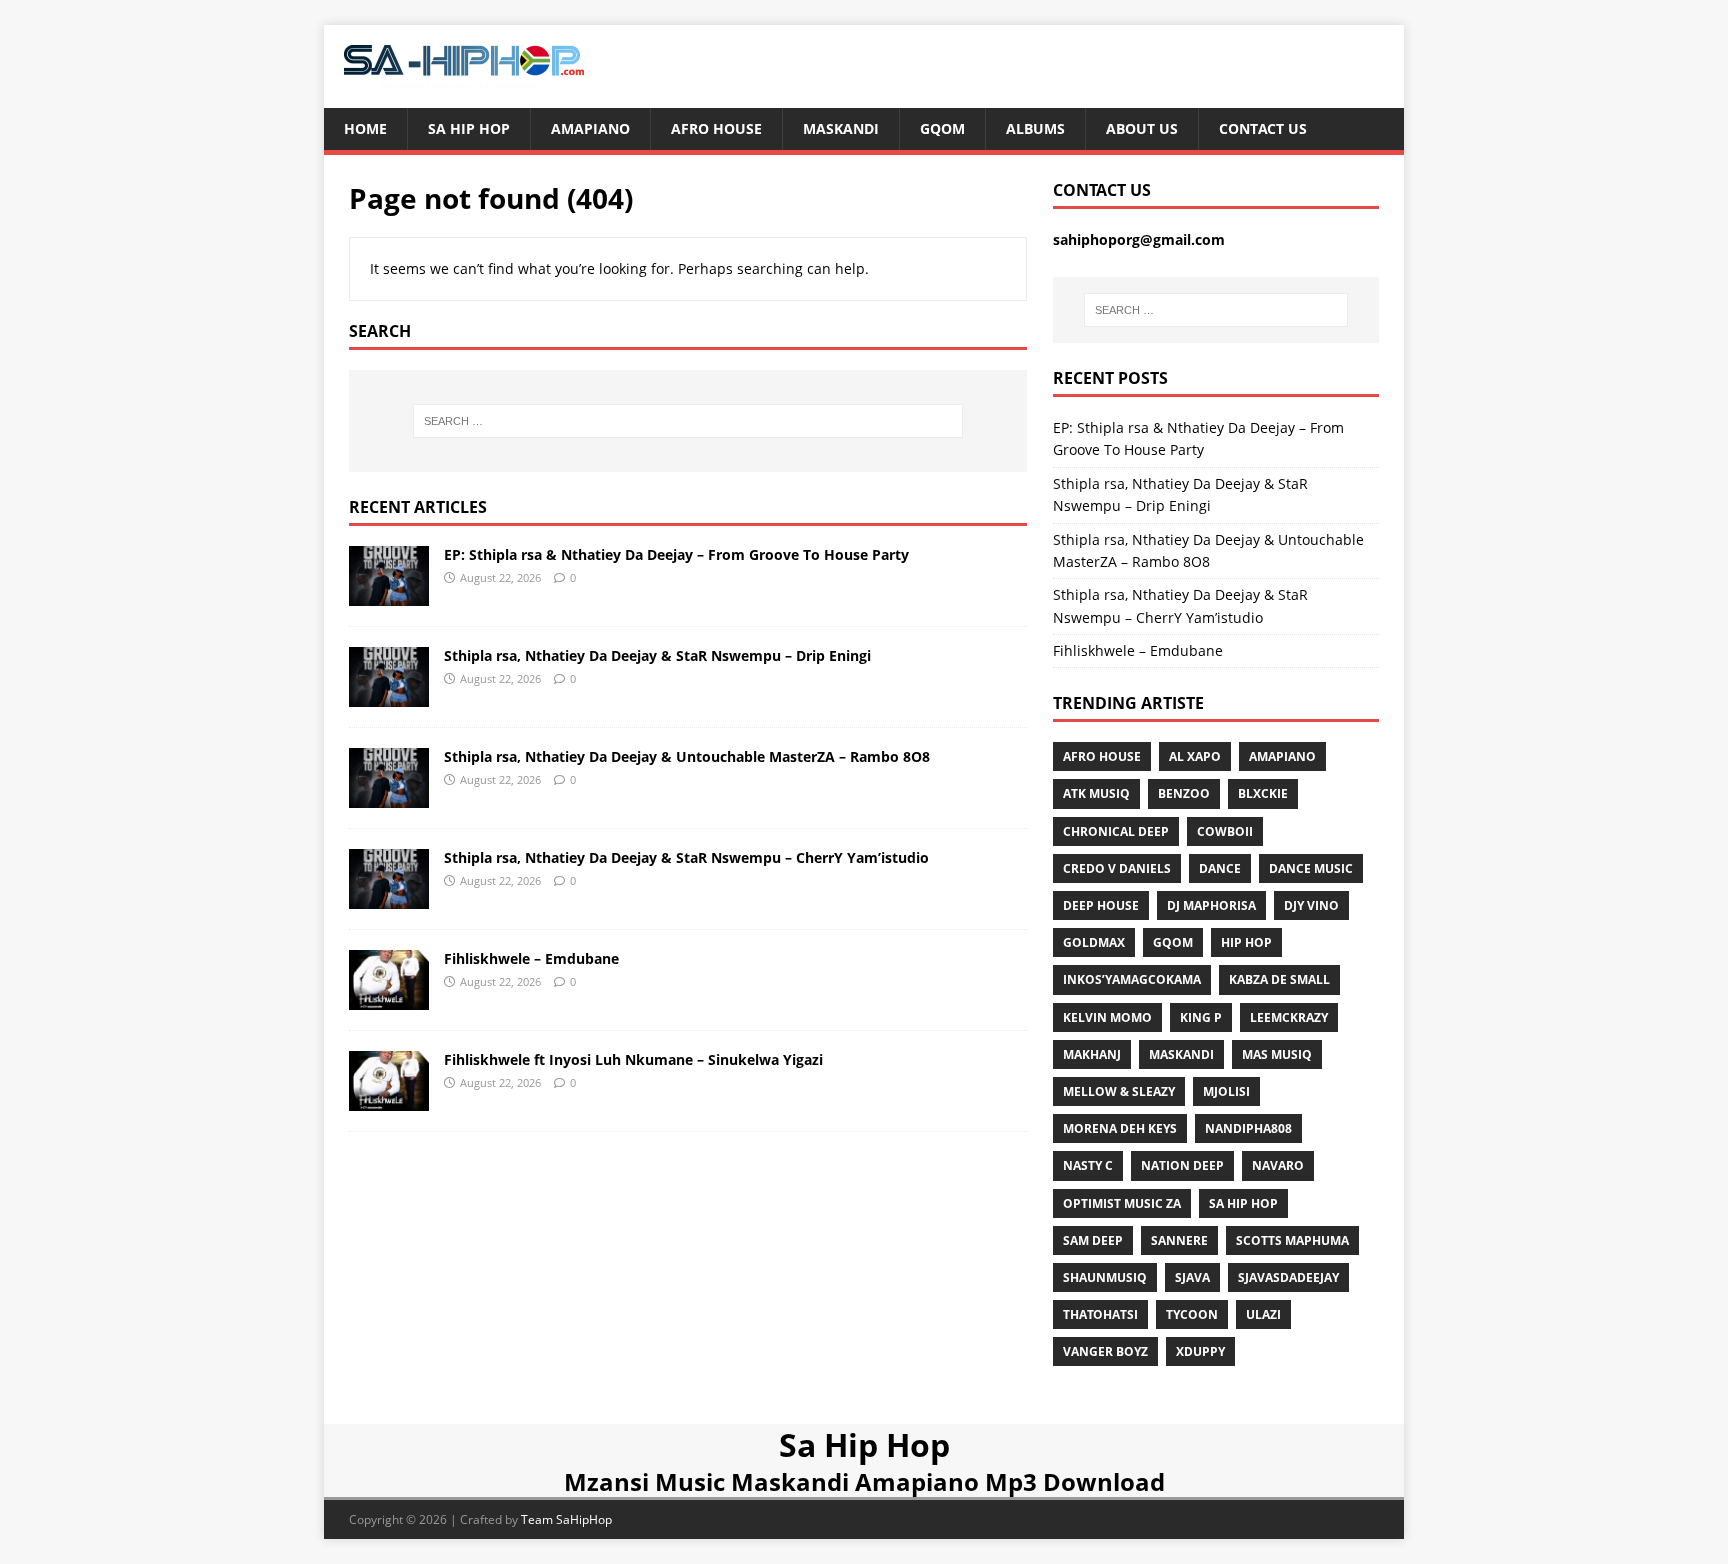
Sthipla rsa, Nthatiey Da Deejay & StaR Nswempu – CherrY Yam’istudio (686, 857)
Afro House (716, 128)
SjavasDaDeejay (1288, 1277)
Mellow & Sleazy (1119, 1091)
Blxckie (1263, 793)
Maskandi (841, 128)
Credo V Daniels (1117, 868)
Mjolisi (1226, 1091)
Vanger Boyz (1105, 1351)
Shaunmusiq (1105, 1277)
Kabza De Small (1279, 979)
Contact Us (1263, 128)
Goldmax (1094, 942)
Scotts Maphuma (1292, 1240)
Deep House (1101, 905)
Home (365, 128)
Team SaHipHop (566, 1519)
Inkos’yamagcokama (1132, 979)
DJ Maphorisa (1211, 905)
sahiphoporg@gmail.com (1139, 239)
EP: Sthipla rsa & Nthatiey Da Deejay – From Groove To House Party (676, 554)
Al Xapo (1195, 756)
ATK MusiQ (1096, 793)
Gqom (942, 128)
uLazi (1263, 1314)
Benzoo (1184, 793)
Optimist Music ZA (1122, 1203)
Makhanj (1092, 1054)
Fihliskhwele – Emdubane (531, 958)
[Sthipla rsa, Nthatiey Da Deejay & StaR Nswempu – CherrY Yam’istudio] (389, 897)
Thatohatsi (1100, 1314)
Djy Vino (1311, 905)
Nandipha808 (1248, 1128)
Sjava (1192, 1277)
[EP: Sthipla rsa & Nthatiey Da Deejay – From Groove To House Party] (389, 593)
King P (1201, 1017)
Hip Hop (1246, 942)
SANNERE (1179, 1240)
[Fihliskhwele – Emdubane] (389, 998)
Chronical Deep (1116, 831)
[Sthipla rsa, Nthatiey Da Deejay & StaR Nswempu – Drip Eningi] (389, 694)
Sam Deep (1093, 1240)
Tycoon (1192, 1314)
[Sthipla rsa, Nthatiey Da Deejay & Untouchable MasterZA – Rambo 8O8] (389, 795)
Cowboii (1225, 831)
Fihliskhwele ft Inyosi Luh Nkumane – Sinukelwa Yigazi (633, 1059)
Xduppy (1200, 1351)
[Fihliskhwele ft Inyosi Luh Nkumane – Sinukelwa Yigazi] (389, 1099)
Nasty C (1088, 1165)
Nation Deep (1182, 1165)
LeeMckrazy (1289, 1017)
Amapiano (590, 128)
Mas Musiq (1277, 1054)
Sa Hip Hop (469, 128)
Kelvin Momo (1107, 1017)
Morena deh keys (1120, 1128)
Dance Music (1311, 868)
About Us (1142, 128)
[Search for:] (688, 421)
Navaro (1278, 1165)
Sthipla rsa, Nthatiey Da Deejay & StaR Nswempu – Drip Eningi (657, 655)
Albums (1035, 128)
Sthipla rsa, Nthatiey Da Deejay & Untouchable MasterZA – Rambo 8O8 (687, 756)
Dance (1220, 868)
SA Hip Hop (1243, 1203)
